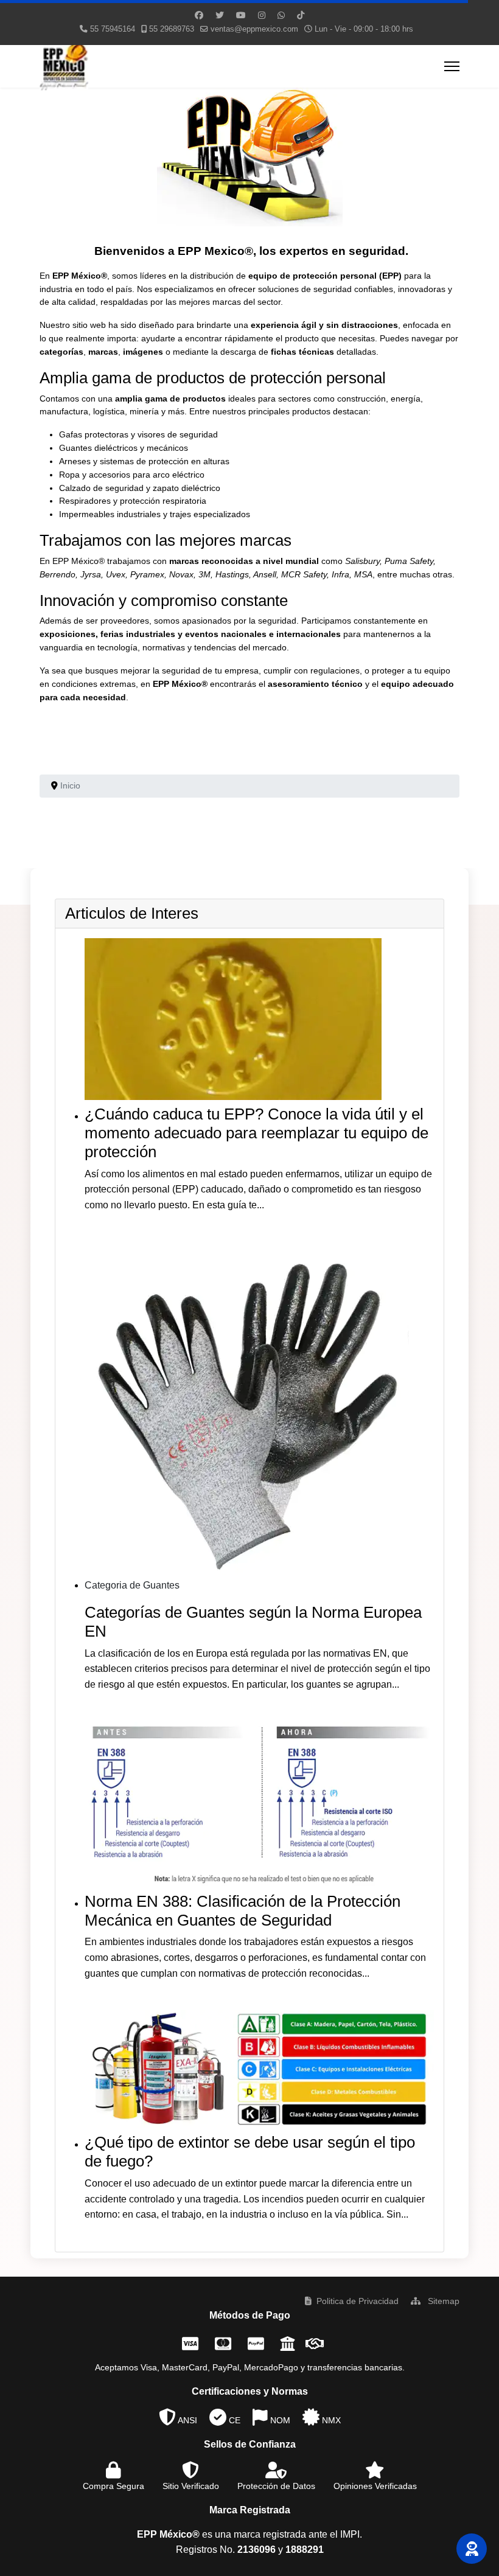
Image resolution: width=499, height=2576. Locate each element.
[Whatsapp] (281, 15)
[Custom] (301, 15)
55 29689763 (172, 29)
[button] (472, 2549)
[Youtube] (241, 15)
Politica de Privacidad (358, 2301)
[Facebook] (199, 15)
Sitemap (442, 2301)
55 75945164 (113, 29)
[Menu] (452, 66)
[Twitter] (220, 15)
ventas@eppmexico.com (254, 29)
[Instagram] (262, 15)
